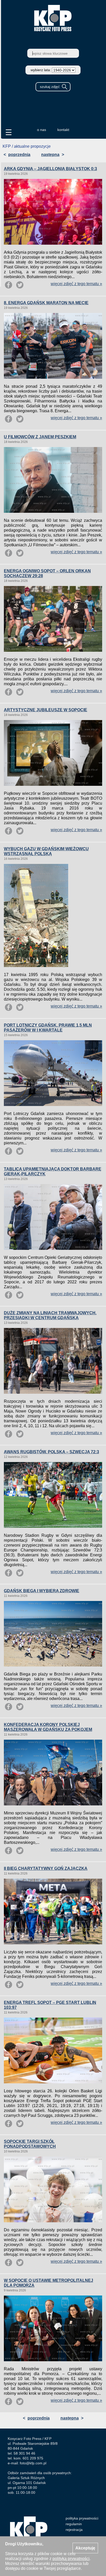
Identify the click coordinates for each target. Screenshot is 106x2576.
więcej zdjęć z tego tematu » (76, 284)
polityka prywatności (82, 2518)
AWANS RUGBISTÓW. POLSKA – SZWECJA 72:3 (51, 1452)
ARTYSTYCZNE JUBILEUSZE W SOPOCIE (46, 710)
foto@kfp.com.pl (33, 2463)
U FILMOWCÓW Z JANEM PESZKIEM (40, 437)
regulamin (74, 2524)
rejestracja (74, 2530)
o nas (42, 130)
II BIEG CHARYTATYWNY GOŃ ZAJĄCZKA (46, 1868)
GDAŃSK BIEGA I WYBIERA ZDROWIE (42, 1591)
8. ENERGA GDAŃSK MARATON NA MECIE (46, 303)
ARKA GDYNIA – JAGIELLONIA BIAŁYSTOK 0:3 (50, 169)
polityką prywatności (71, 2559)
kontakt (63, 130)
